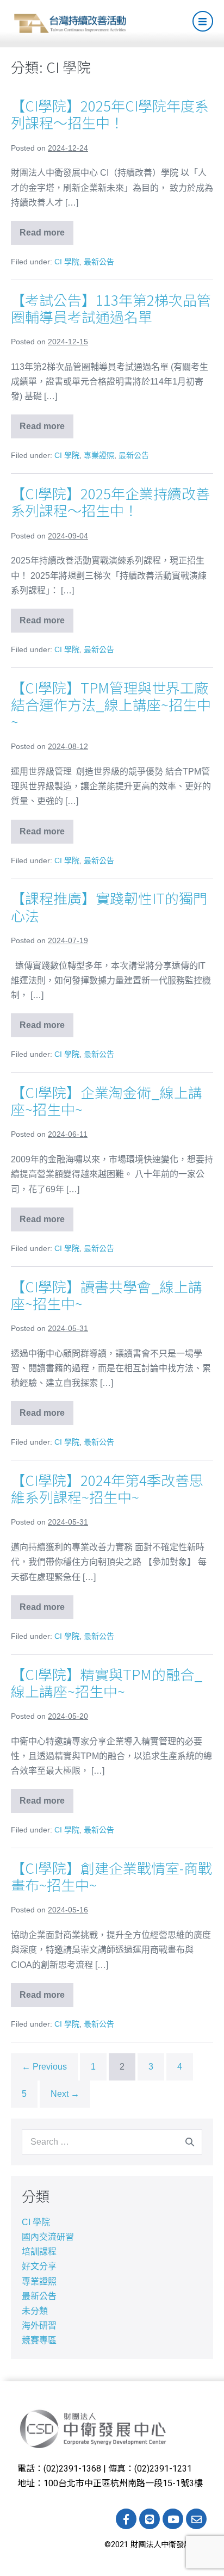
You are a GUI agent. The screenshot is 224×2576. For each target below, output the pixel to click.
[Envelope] (196, 2519)
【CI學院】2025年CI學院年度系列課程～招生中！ (110, 114)
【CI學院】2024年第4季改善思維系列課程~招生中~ (107, 1488)
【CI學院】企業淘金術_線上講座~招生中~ (107, 1100)
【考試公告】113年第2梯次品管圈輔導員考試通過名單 (111, 308)
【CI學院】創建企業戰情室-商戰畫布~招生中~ (111, 1876)
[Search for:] (112, 2142)
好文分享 (39, 2266)
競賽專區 (39, 2340)
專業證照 (99, 455)
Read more (46, 229)
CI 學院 (67, 262)
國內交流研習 (48, 2237)
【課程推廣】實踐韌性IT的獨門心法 (109, 906)
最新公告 (99, 262)
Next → (65, 2094)
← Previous (44, 2067)
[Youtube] (173, 2519)
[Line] (150, 2519)
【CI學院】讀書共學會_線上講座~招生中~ (107, 1295)
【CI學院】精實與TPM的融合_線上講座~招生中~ (107, 1682)
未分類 (35, 2311)
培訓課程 (39, 2252)
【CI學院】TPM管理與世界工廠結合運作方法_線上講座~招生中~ (111, 704)
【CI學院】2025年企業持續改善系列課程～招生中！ (110, 501)
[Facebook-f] (126, 2519)
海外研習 (39, 2326)
